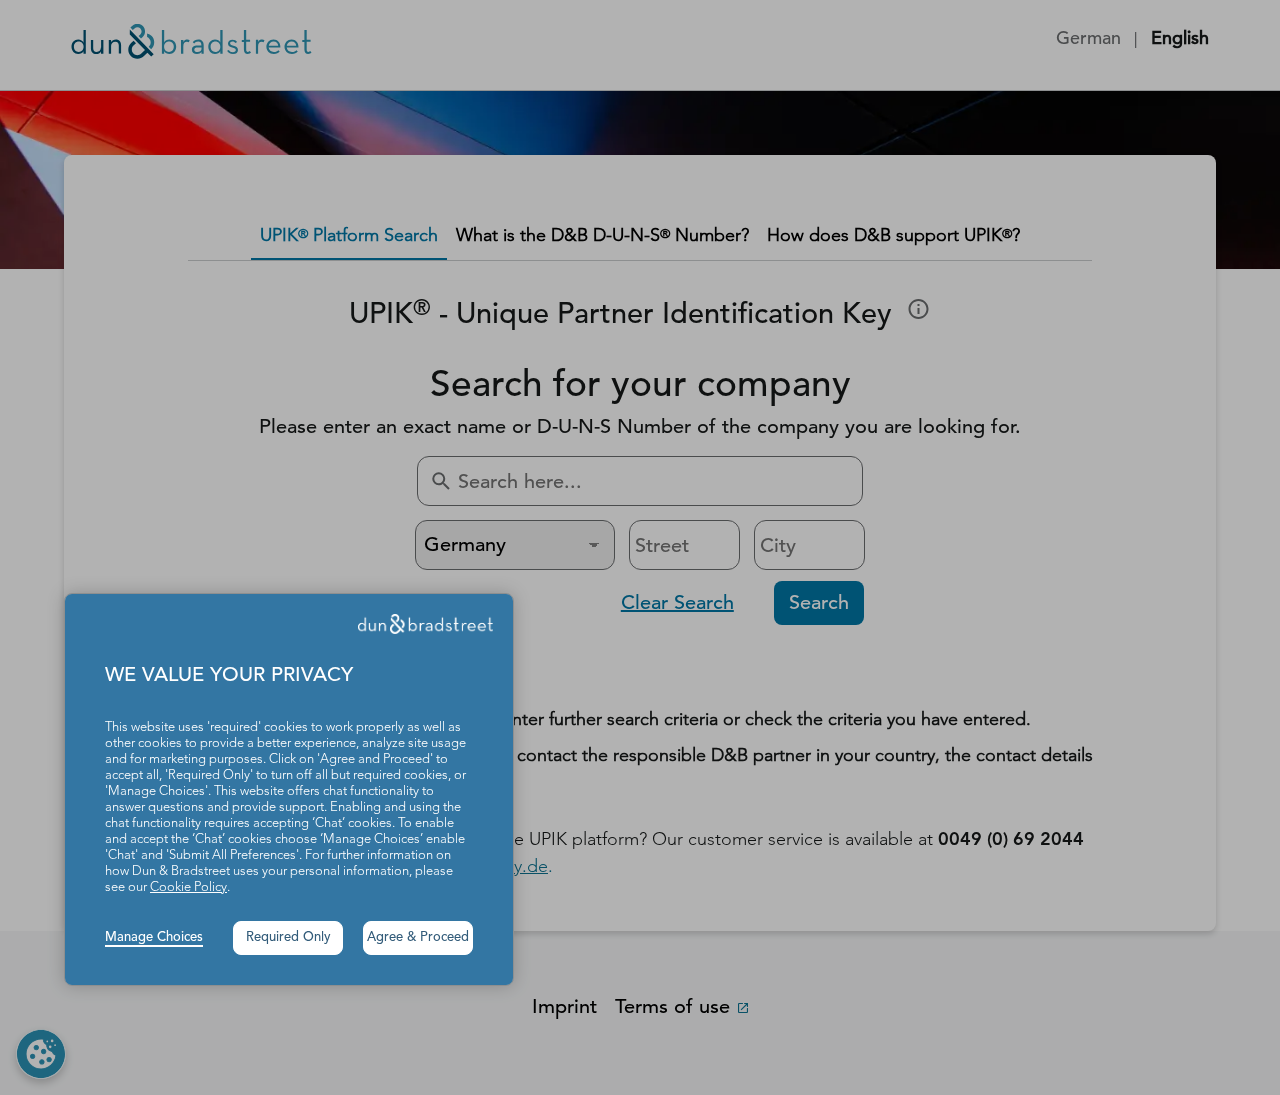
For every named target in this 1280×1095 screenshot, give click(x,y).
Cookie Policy (188, 887)
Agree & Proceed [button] (418, 937)
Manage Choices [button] (154, 937)
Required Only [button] (288, 937)
